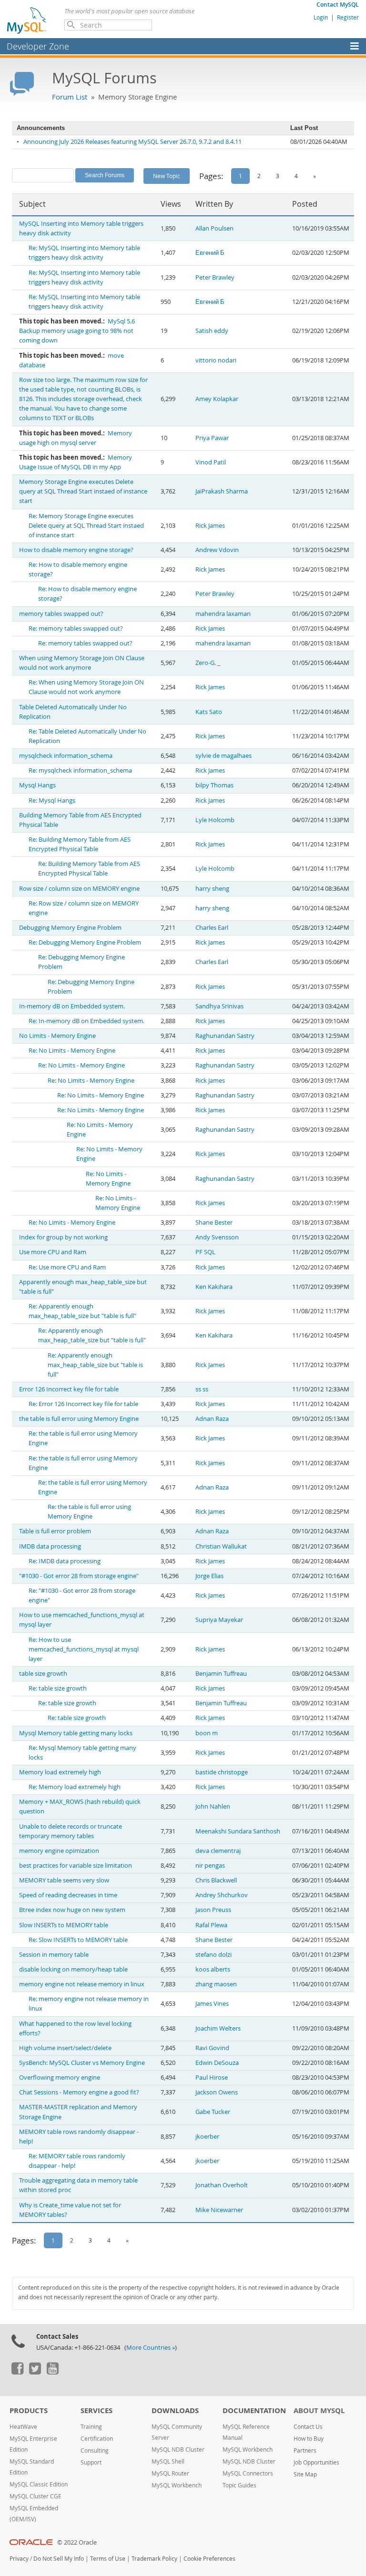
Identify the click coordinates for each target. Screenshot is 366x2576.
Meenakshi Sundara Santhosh (238, 1831)
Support (91, 2462)
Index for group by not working (63, 1237)
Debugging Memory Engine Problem (70, 928)
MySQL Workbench (177, 2485)
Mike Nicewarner (219, 2210)
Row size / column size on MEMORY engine (79, 889)
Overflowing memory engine (60, 2078)
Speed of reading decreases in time (68, 1895)
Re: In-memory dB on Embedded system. (86, 1021)
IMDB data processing (50, 1546)
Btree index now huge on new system (72, 1910)
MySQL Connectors (248, 2473)
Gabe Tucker (213, 2112)
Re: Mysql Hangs (52, 800)
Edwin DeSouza (217, 2063)
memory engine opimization (59, 1851)
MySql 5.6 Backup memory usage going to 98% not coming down (77, 331)
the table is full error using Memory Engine (79, 1419)
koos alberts (213, 1969)
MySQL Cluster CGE (36, 2496)
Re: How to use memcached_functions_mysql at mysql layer (84, 1649)
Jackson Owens (217, 2092)
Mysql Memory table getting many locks (76, 1733)
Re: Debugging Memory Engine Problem (85, 942)
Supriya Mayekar (219, 1620)
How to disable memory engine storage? (76, 550)
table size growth (43, 1674)
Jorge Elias (209, 1576)
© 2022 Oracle (77, 2542)
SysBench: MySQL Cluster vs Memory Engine (82, 2063)
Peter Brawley (215, 277)
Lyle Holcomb (215, 820)
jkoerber (207, 2137)
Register (348, 17)
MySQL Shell (168, 2461)
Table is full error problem (55, 1531)
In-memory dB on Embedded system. (72, 1006)
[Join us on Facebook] (17, 2372)
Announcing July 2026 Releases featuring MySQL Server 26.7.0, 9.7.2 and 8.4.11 (132, 142)
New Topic (167, 176)
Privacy (19, 2559)
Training (91, 2427)
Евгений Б (210, 253)
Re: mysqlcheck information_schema (80, 770)
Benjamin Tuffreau (221, 1674)
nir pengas (210, 1866)
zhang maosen (216, 1984)
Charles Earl (212, 928)
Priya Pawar (212, 438)
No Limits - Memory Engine (57, 1036)
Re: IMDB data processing (65, 1561)
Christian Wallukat (221, 1546)
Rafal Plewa (211, 1925)
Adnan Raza (212, 1419)
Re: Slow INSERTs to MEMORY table (78, 1940)
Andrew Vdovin (217, 550)
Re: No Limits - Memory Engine (72, 1051)
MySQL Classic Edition (39, 2484)
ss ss (202, 1389)
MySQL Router (170, 2473)
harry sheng (212, 889)
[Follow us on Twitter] (35, 2372)
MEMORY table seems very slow (64, 1880)
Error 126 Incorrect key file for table (69, 1389)
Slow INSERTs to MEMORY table (64, 1925)
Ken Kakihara (214, 1287)
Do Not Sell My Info (59, 2559)
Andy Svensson (217, 1237)
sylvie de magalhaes (224, 756)
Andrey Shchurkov (222, 1895)
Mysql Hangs (37, 785)
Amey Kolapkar (217, 399)
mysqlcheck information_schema (66, 756)
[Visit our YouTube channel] (52, 2372)
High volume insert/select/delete (65, 2048)
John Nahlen (213, 1806)
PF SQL (205, 1252)
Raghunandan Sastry (225, 1036)
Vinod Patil (211, 462)
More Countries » (151, 2348)
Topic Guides (239, 2485)
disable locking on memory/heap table (73, 1969)
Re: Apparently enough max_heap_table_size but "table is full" (95, 1365)
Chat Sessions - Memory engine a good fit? (79, 2092)
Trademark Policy (154, 2559)
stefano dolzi (213, 1955)
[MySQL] (27, 20)
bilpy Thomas (214, 785)
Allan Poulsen (214, 228)
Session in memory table (54, 1955)
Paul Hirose (212, 2078)
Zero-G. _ (208, 663)
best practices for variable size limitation (76, 1866)
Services (97, 2410)
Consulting (95, 2450)
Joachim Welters (218, 2028)
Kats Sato (209, 712)
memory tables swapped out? (61, 614)
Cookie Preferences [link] (209, 2559)
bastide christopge (222, 1772)
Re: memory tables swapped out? (76, 629)
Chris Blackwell (216, 1880)
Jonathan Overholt (222, 2185)
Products (29, 2410)
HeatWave (23, 2427)
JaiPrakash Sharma (222, 491)
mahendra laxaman (223, 614)
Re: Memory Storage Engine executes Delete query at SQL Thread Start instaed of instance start (86, 526)
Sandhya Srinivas (219, 1006)
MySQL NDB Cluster (178, 2450)
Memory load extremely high (60, 1772)
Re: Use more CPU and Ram (67, 1267)
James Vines (212, 2004)
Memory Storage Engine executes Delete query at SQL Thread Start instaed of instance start (83, 491)
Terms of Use (108, 2559)
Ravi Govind (212, 2048)
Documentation (254, 2410)
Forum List (70, 97)
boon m (207, 1733)
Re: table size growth (58, 1688)
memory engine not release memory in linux (82, 1984)
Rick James (210, 526)
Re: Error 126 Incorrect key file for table (83, 1404)
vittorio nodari (216, 360)
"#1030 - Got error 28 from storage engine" (79, 1576)
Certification (97, 2439)
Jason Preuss (213, 1910)
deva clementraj (218, 1851)
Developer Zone (38, 46)
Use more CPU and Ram (53, 1252)
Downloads (175, 2410)
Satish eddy (212, 331)
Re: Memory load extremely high (75, 1787)
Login (321, 17)
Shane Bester (214, 1223)
